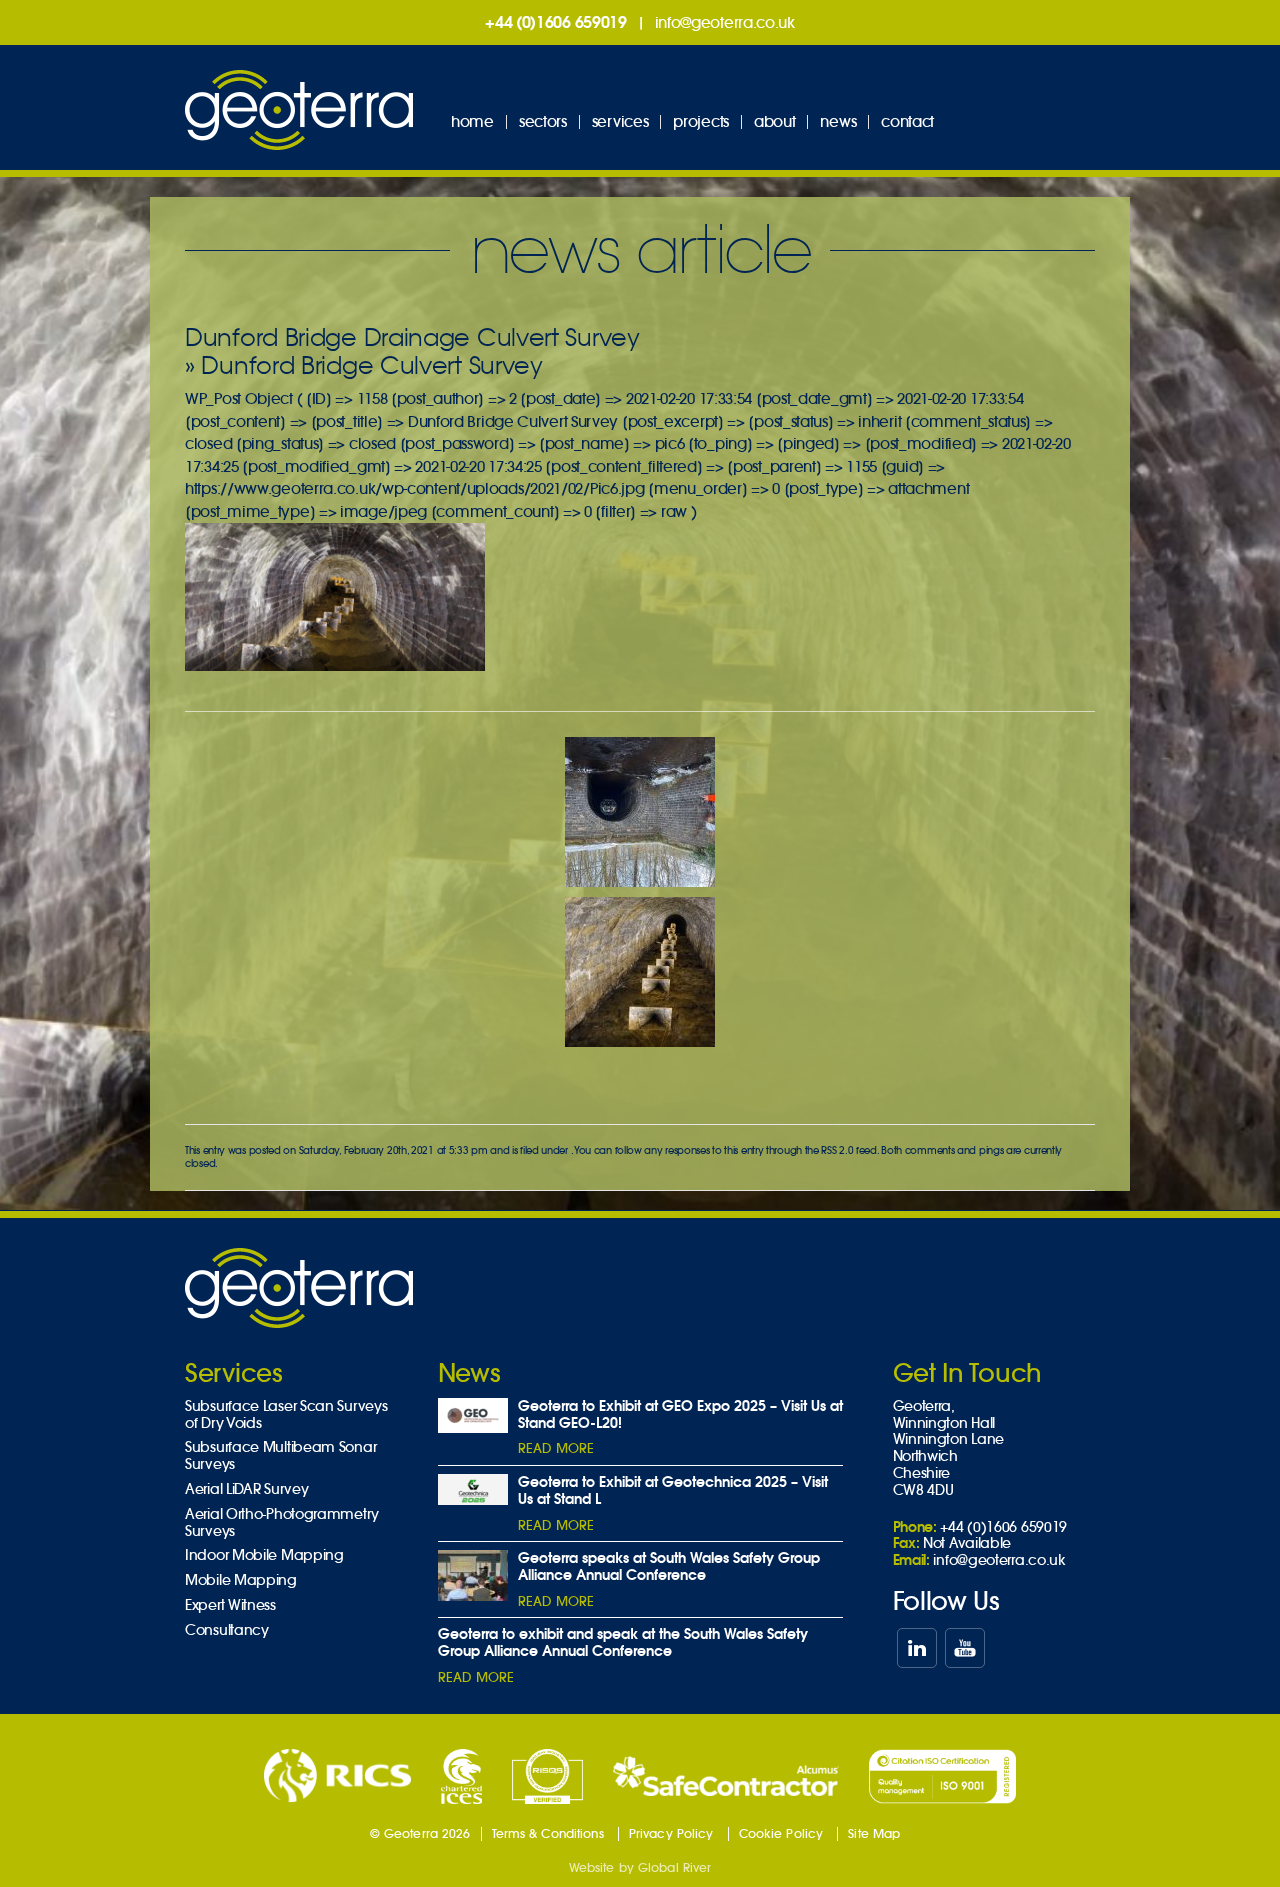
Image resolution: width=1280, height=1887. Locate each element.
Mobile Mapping (241, 1580)
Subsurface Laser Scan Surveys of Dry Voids (286, 1415)
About (775, 121)
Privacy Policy (671, 1833)
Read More (556, 1448)
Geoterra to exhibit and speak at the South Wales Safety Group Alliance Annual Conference (623, 1642)
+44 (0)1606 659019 (556, 22)
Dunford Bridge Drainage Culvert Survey (412, 337)
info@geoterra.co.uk (725, 22)
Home (472, 121)
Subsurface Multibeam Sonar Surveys (280, 1456)
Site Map (874, 1833)
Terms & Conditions (548, 1833)
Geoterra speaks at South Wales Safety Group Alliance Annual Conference (669, 1566)
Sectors (543, 121)
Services (620, 121)
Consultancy (227, 1630)
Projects (701, 121)
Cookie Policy (781, 1833)
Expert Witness (230, 1605)
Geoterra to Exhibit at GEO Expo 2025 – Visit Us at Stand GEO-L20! (680, 1414)
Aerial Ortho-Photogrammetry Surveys (282, 1523)
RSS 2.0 (837, 1150)
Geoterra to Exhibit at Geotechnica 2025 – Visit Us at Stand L (673, 1490)
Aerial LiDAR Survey (246, 1489)
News (838, 121)
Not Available (967, 1543)
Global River (674, 1867)
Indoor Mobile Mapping (264, 1555)
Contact (907, 121)
